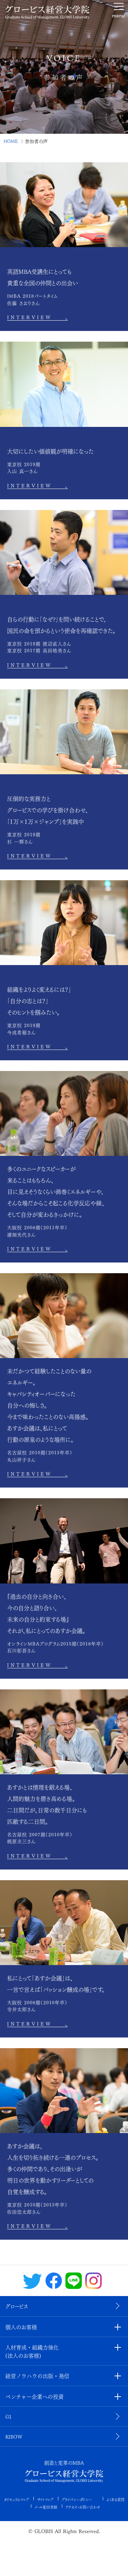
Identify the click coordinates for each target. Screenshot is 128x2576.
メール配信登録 (46, 2507)
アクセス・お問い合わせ (83, 2507)
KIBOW (14, 2436)
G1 (8, 2416)
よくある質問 (115, 2499)
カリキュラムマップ (16, 2499)
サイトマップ (45, 2499)
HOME (11, 141)
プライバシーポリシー (77, 2499)
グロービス (17, 2306)
